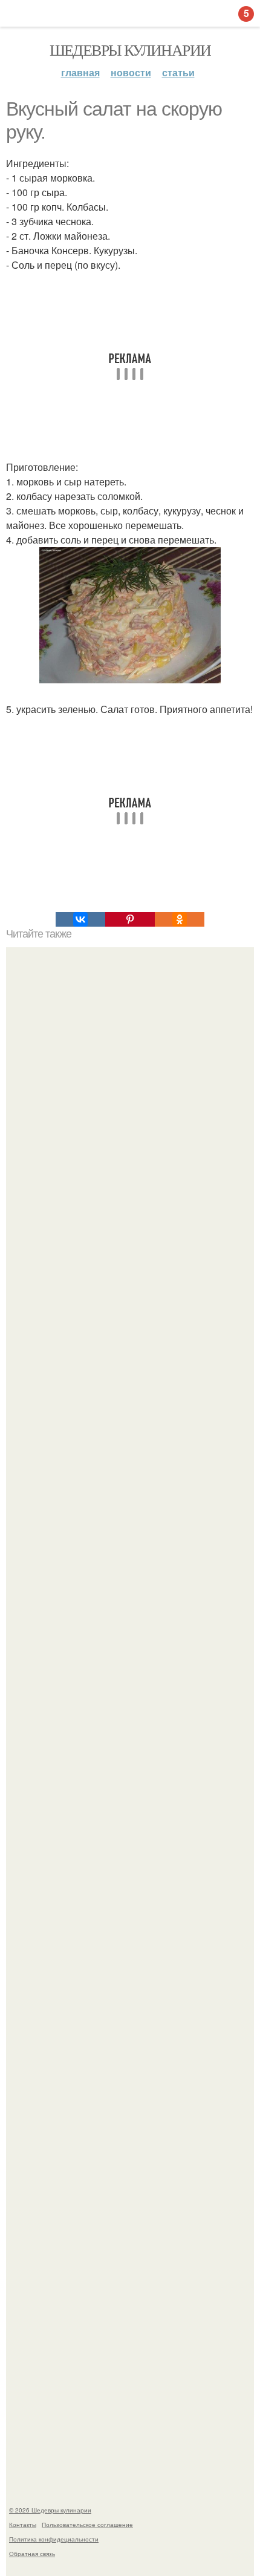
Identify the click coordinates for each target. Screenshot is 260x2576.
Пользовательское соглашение (87, 2525)
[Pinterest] (130, 919)
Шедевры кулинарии (130, 50)
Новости (131, 72)
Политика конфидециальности (54, 2539)
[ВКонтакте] (80, 919)
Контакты (23, 2525)
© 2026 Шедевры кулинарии (50, 2510)
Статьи (178, 72)
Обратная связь (32, 2554)
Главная (80, 72)
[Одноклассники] (180, 919)
